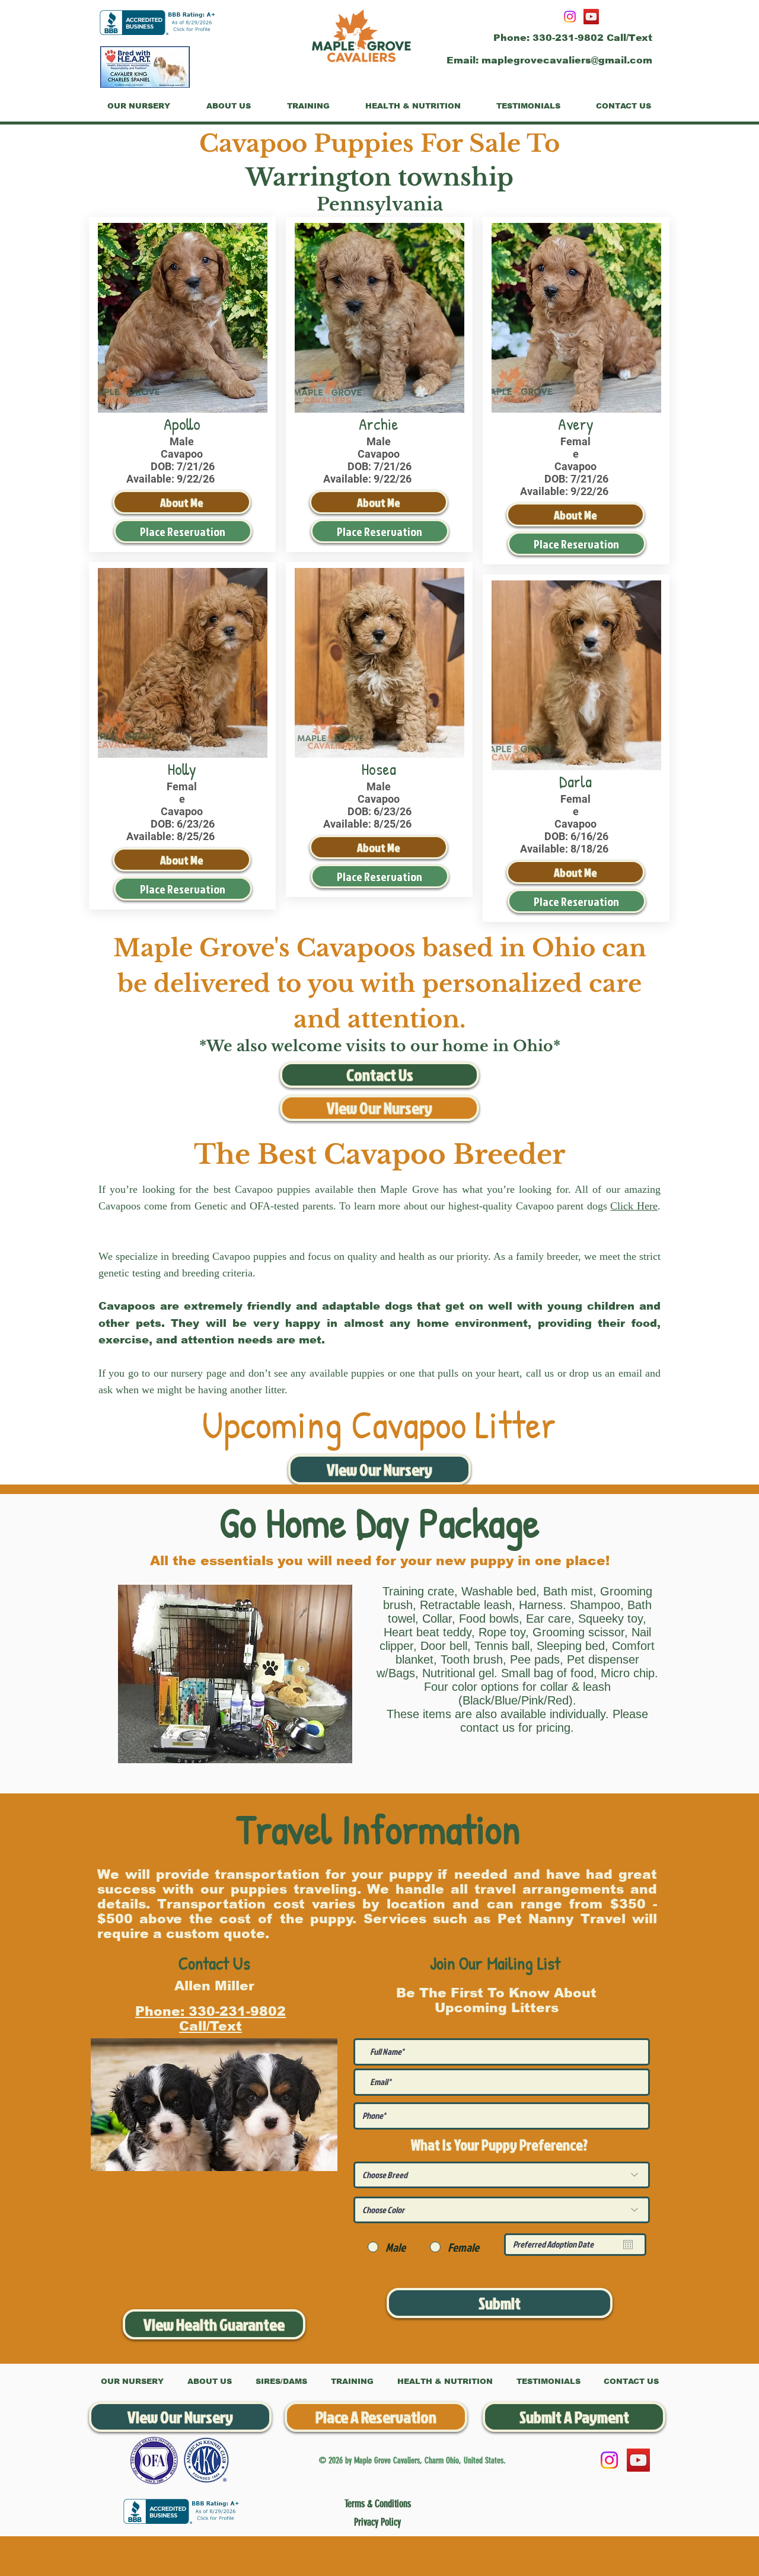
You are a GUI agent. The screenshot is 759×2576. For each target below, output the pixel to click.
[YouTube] (591, 17)
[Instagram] (570, 17)
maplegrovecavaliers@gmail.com (567, 60)
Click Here (634, 1206)
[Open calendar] (628, 2245)
